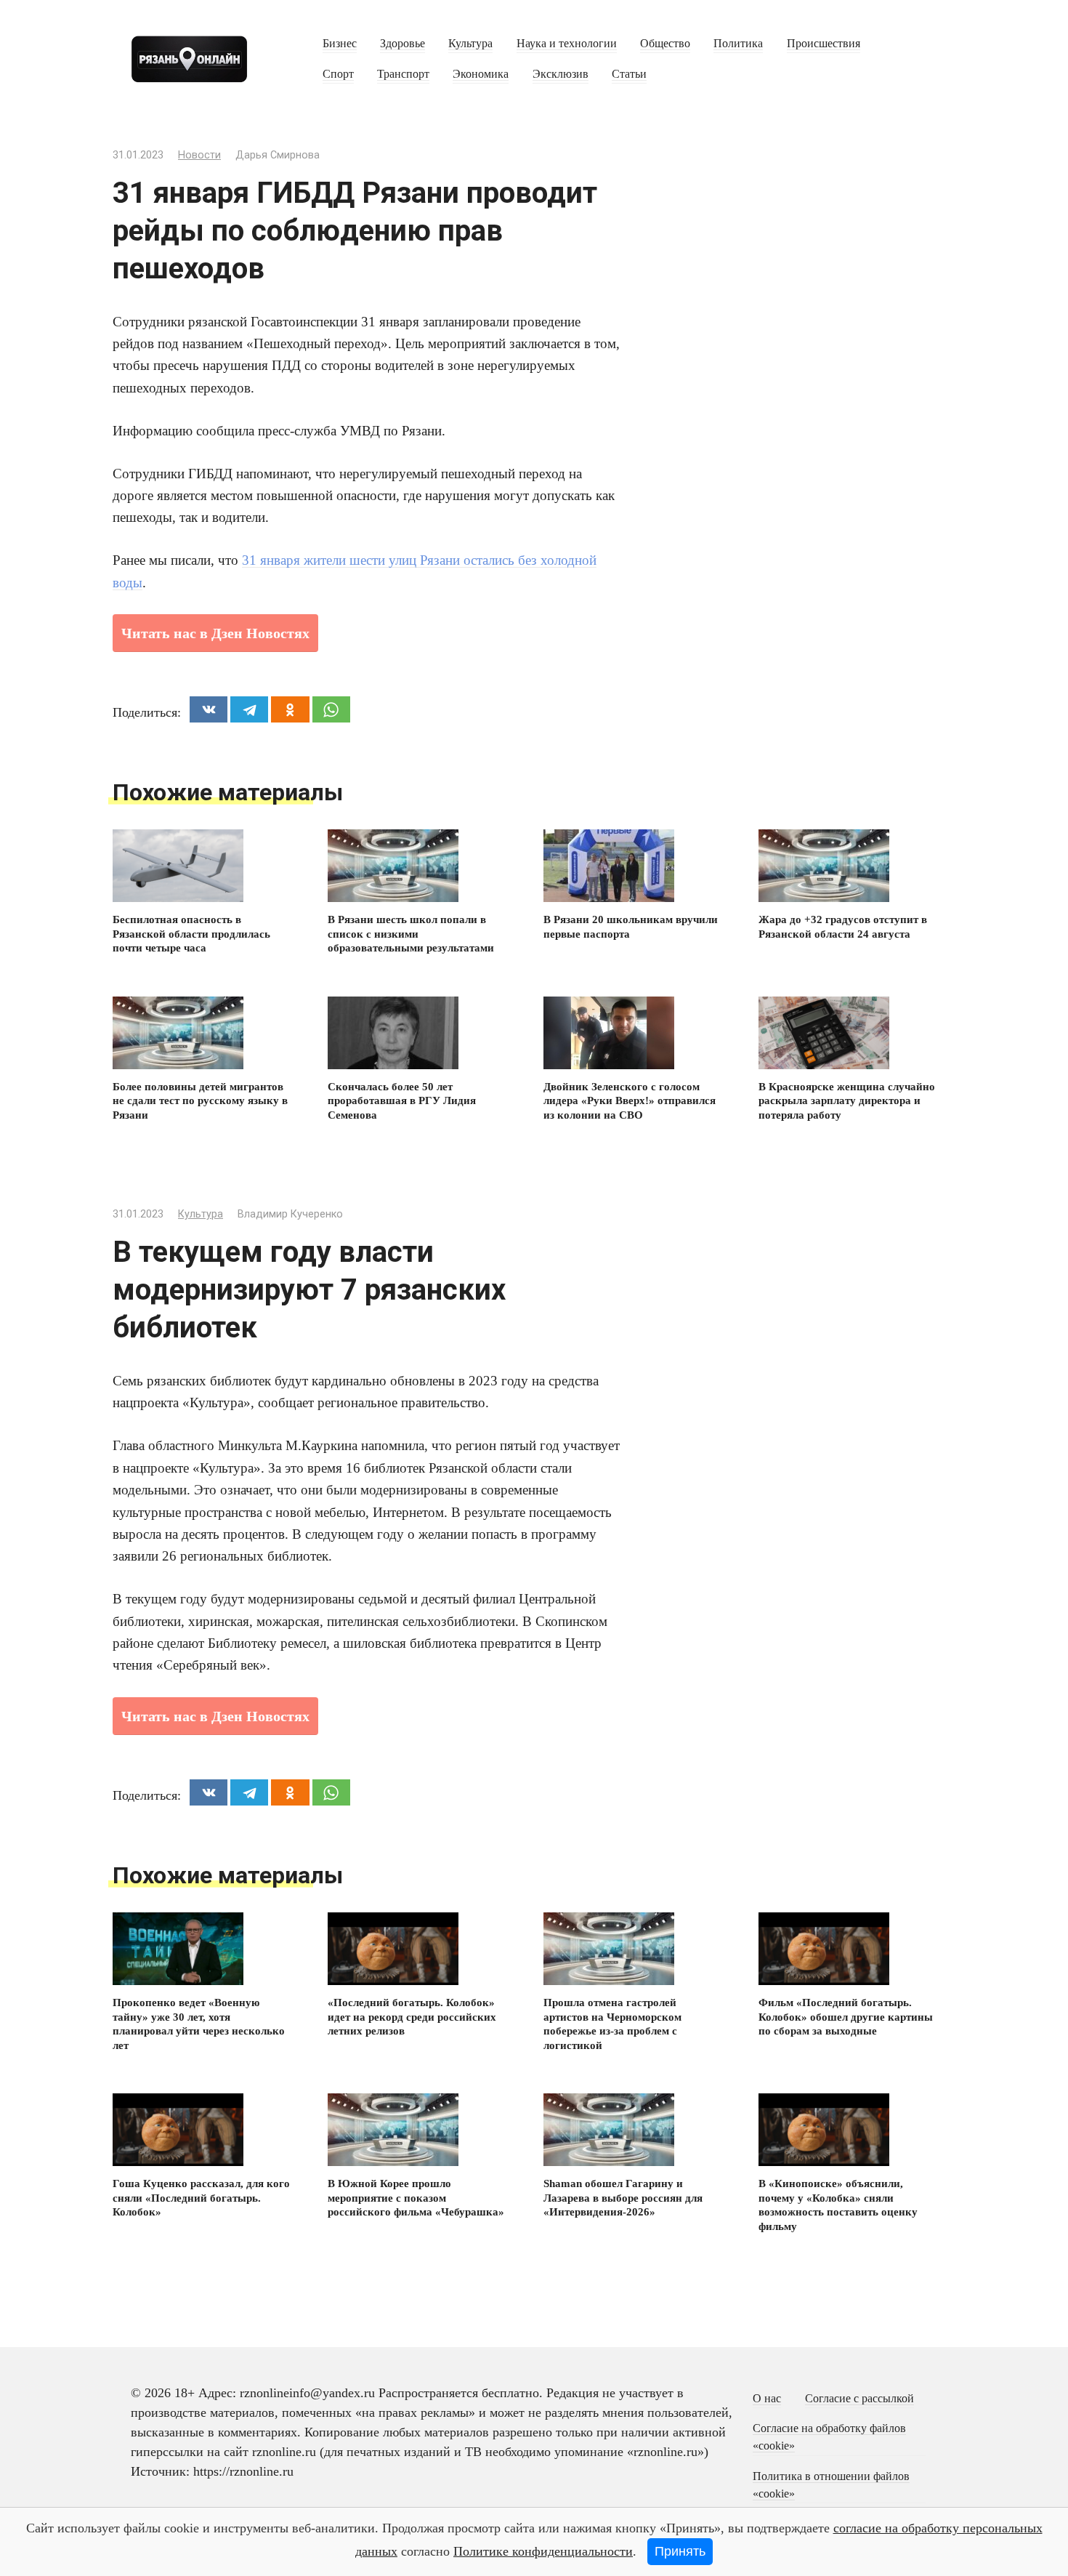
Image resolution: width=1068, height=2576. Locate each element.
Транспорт (403, 74)
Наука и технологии (567, 44)
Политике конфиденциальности (543, 2551)
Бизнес (340, 44)
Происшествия (824, 44)
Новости (199, 155)
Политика (738, 44)
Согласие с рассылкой (859, 2399)
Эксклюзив (561, 74)
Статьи (629, 74)
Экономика (481, 74)
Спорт (338, 74)
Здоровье (402, 44)
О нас (767, 2399)
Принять (680, 2551)
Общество (665, 44)
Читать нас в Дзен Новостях (215, 633)
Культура (470, 44)
